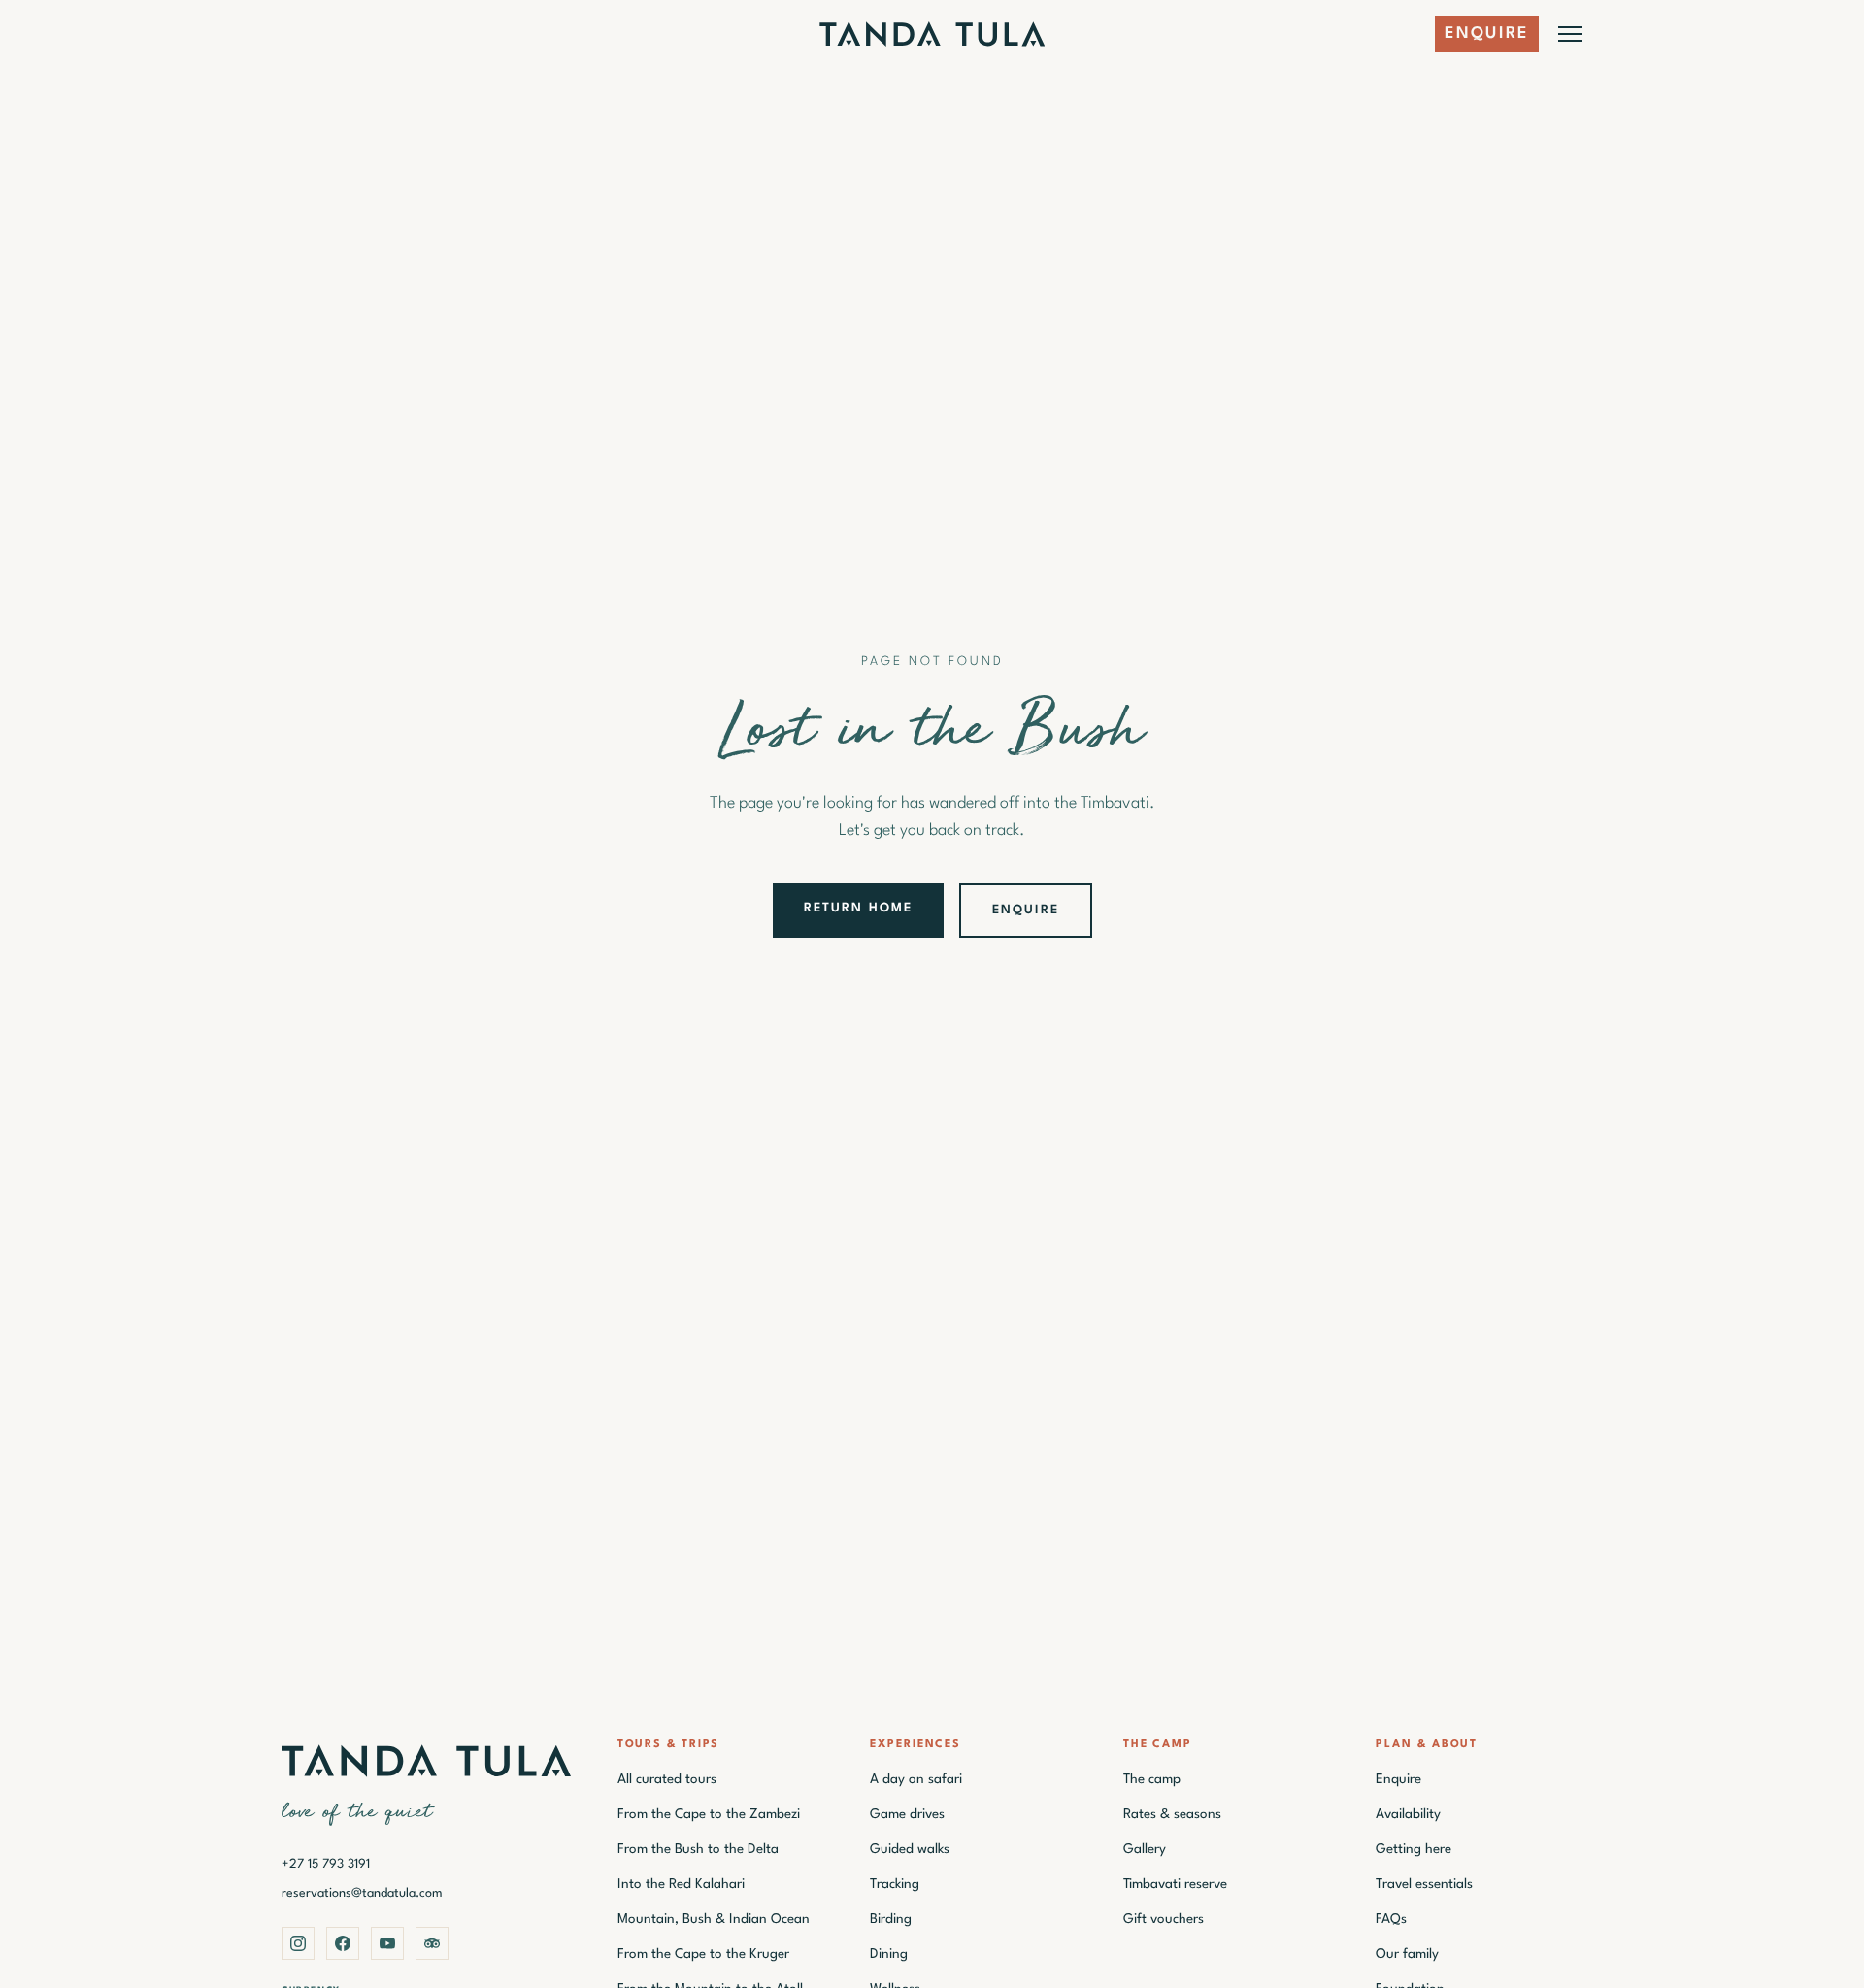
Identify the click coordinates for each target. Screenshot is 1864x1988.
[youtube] (387, 1943)
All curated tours (667, 1779)
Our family (1407, 1954)
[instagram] (298, 1943)
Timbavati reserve (1175, 1884)
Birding (891, 1919)
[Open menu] (1570, 34)
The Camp (1158, 1745)
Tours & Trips (669, 1745)
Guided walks (910, 1849)
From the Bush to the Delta (698, 1849)
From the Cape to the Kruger (703, 1954)
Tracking (895, 1884)
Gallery (1145, 1849)
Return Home (858, 908)
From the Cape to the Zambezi (709, 1814)
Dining (889, 1954)
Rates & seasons (1172, 1814)
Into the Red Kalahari (681, 1884)
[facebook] (343, 1943)
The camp (1152, 1779)
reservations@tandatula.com (362, 1893)
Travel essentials (1424, 1884)
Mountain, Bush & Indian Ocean (714, 1919)
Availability (1408, 1814)
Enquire (1487, 33)
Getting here (1414, 1849)
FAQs (1391, 1919)
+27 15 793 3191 (326, 1864)
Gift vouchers (1164, 1919)
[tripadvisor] (432, 1943)
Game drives (907, 1814)
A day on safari (916, 1779)
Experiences (915, 1745)
